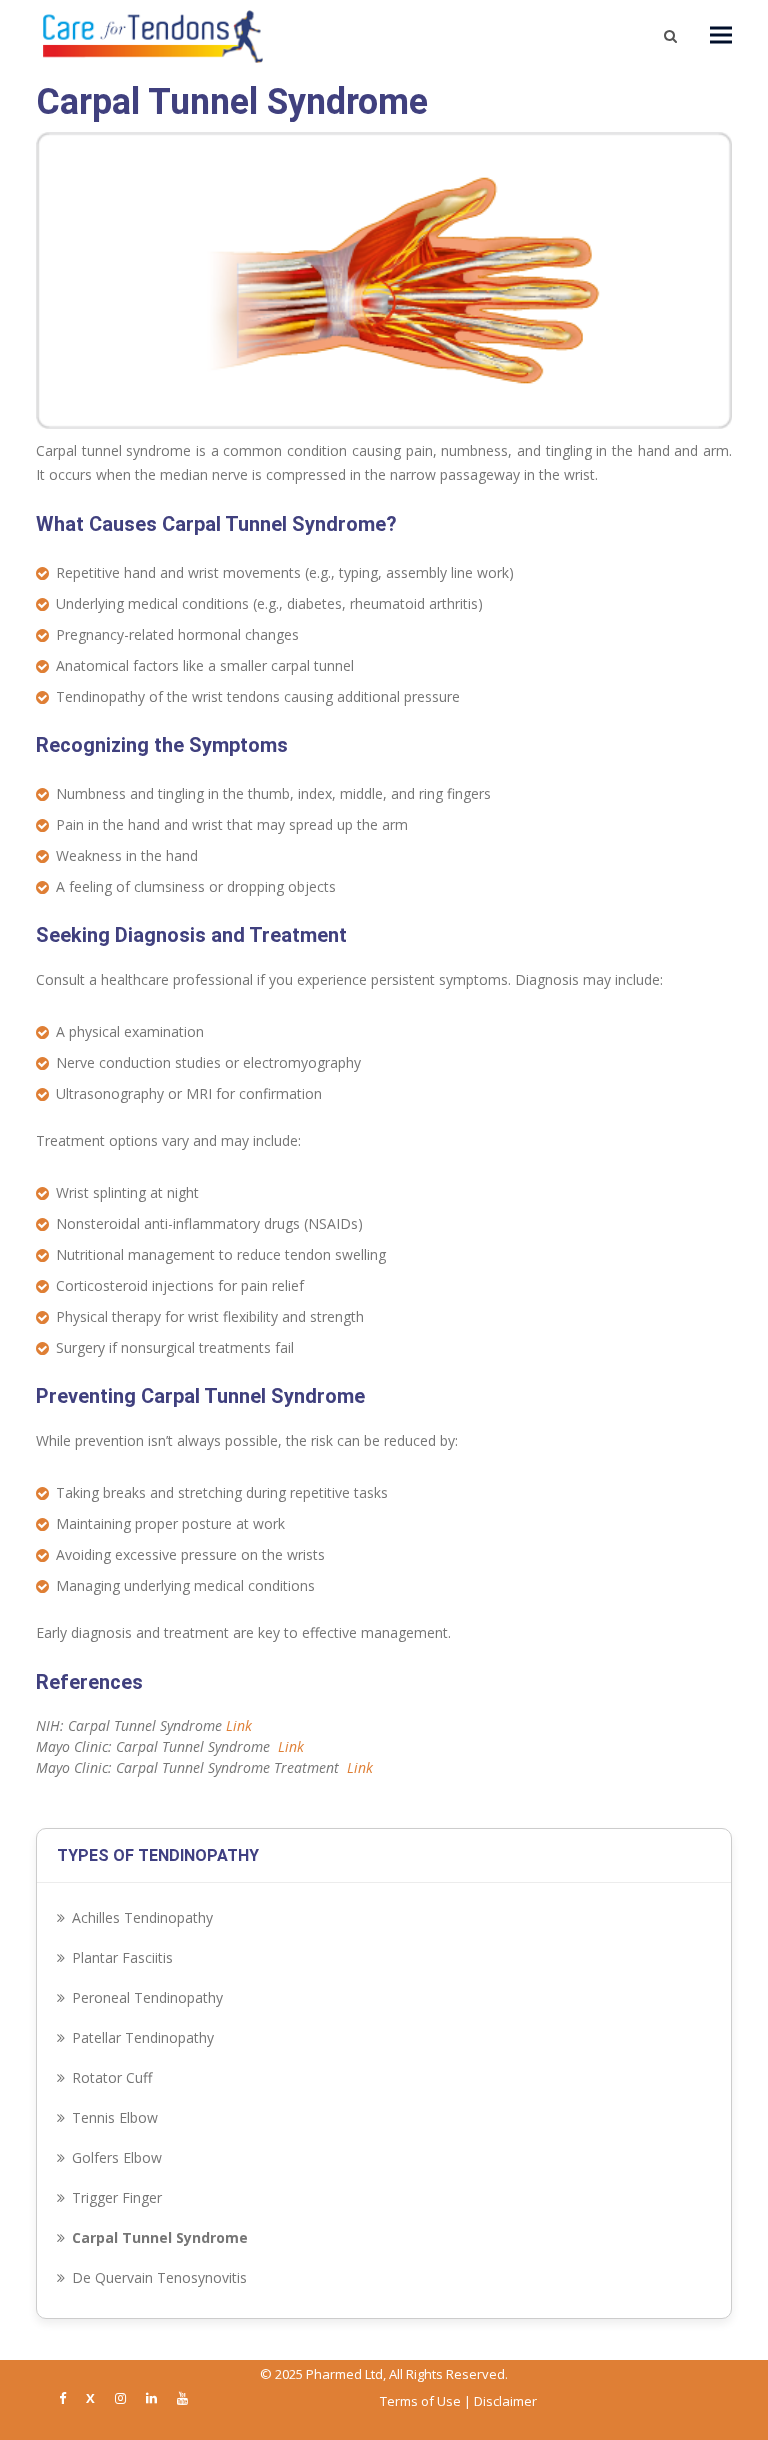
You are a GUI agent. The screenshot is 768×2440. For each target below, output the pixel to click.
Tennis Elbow (115, 2117)
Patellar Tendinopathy (143, 2037)
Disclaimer (505, 2401)
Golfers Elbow (117, 2157)
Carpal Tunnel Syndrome (160, 2237)
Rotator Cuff (112, 2077)
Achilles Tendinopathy (142, 1917)
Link (239, 1725)
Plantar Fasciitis (122, 1957)
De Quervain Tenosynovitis (159, 2277)
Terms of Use (420, 2401)
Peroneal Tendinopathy (147, 1997)
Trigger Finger (117, 2197)
